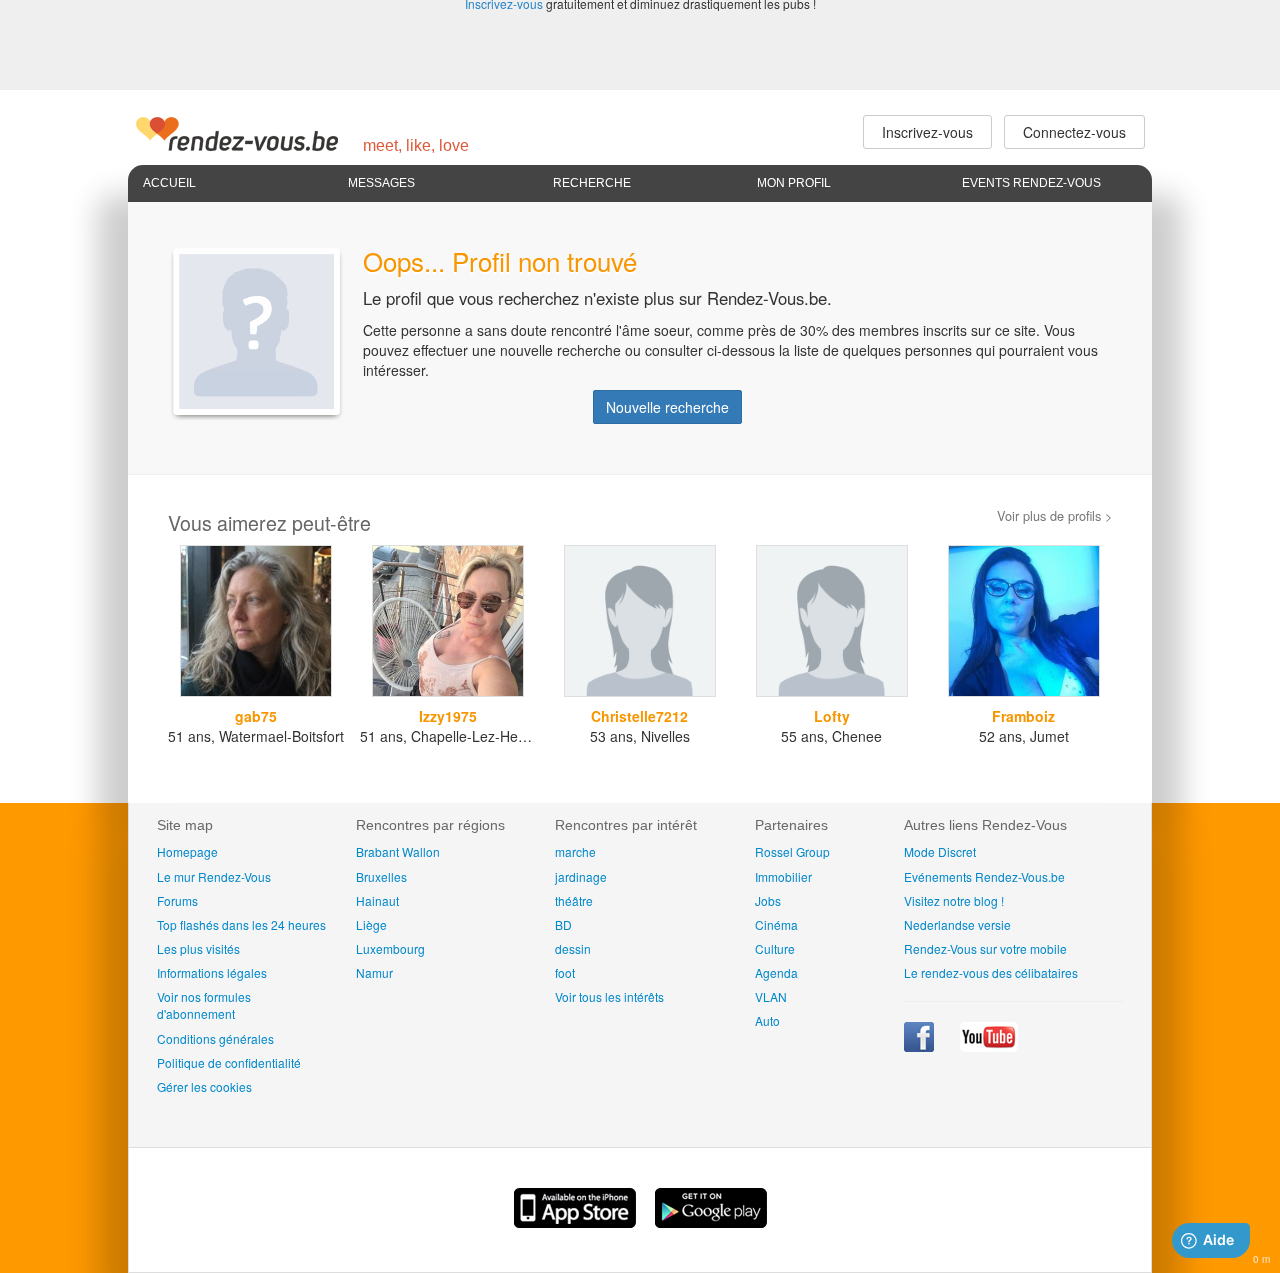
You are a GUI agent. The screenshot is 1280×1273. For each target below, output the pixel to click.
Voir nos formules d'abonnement (204, 1005)
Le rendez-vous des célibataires (991, 972)
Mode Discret (940, 851)
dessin (573, 948)
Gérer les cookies (204, 1086)
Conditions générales (215, 1038)
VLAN (771, 996)
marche (575, 851)
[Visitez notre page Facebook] (920, 1046)
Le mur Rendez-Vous (214, 876)
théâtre (574, 900)
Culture (775, 948)
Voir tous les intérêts (609, 996)
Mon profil (794, 183)
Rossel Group (792, 851)
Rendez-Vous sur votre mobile (985, 948)
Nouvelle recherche (667, 407)
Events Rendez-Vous (1031, 183)
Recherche (592, 183)
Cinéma (776, 924)
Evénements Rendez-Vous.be (984, 876)
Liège (371, 924)
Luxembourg (390, 948)
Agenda (776, 972)
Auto (767, 1020)
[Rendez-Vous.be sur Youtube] (989, 1046)
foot (565, 972)
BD (563, 924)
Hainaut (377, 900)
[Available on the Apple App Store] (577, 1222)
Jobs (768, 900)
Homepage (187, 851)
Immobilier (783, 876)
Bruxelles (381, 876)
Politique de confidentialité (229, 1062)
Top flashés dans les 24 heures (241, 924)
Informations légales (212, 972)
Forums (177, 900)
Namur (374, 972)
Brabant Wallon (398, 851)
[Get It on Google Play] (711, 1222)
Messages (381, 183)
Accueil (169, 183)
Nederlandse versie (957, 924)
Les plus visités (198, 948)
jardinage (581, 876)
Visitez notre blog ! (954, 900)
